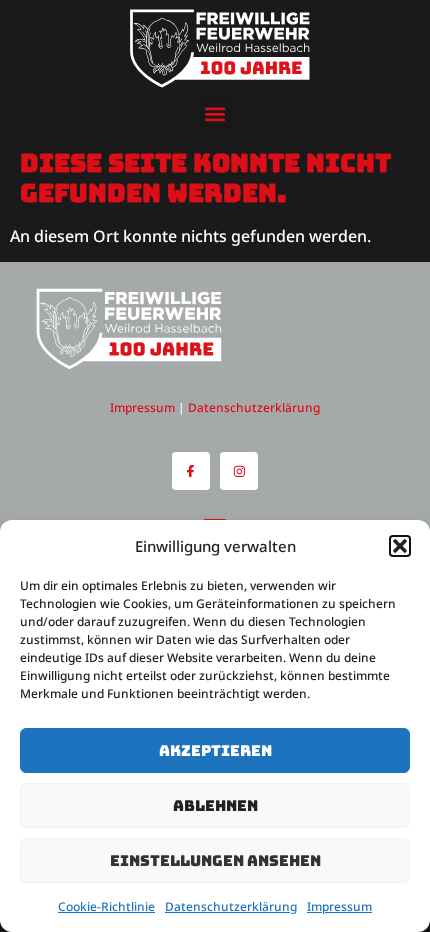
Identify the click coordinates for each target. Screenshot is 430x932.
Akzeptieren (215, 751)
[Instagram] (239, 471)
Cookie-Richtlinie (106, 906)
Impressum (339, 906)
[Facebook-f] (191, 471)
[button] (400, 546)
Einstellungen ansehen (215, 861)
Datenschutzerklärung (231, 906)
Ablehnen (215, 806)
